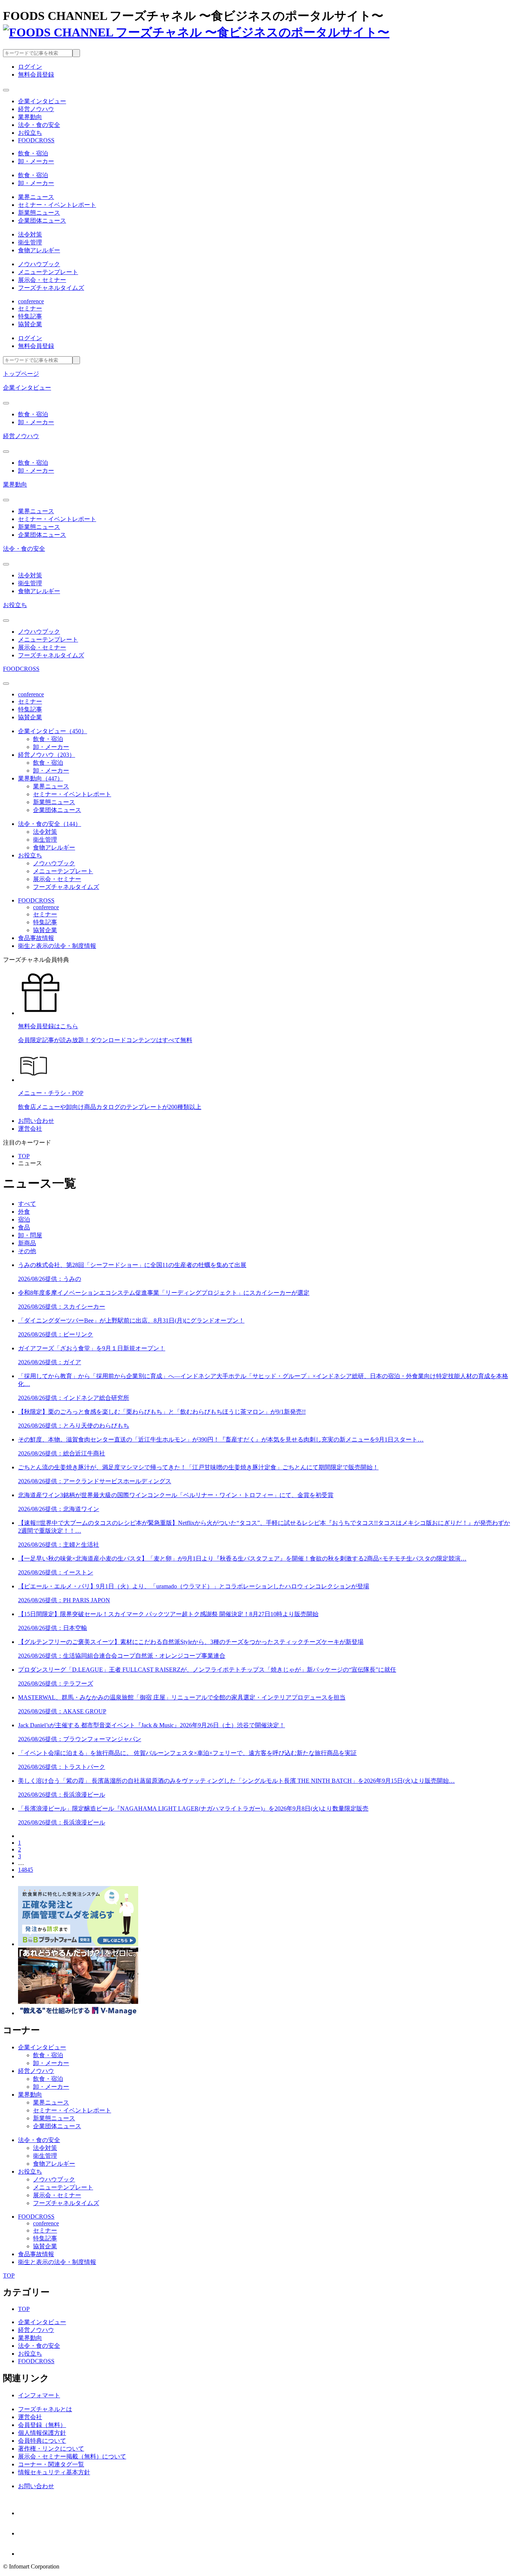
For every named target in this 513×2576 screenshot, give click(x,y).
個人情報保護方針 (42, 2433)
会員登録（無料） (42, 2425)
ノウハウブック (39, 264)
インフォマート (39, 2395)
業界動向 (15, 484)
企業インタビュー (27, 388)
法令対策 (30, 234)
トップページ (21, 374)
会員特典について (42, 2441)
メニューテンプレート (48, 272)
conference (31, 301)
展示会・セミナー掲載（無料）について (72, 2456)
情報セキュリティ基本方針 (54, 2472)
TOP (24, 1156)
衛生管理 (30, 242)
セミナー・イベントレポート (57, 205)
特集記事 (30, 316)
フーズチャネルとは (45, 2409)
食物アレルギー (39, 250)
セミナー (30, 308)
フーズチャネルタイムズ (51, 288)
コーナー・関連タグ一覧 (51, 2464)
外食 (24, 1212)
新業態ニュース (39, 213)
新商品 (27, 1243)
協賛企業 (30, 324)
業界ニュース (36, 197)
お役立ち (15, 605)
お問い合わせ (36, 1121)
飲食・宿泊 (33, 153)
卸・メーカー (36, 161)
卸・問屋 (30, 1235)
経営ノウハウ (21, 436)
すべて (27, 1204)
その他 (27, 1251)
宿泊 (24, 1219)
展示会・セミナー (42, 280)
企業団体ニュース (42, 221)
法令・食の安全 (24, 549)
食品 (24, 1227)
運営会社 (30, 1129)
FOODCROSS (21, 669)
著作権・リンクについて (51, 2449)
